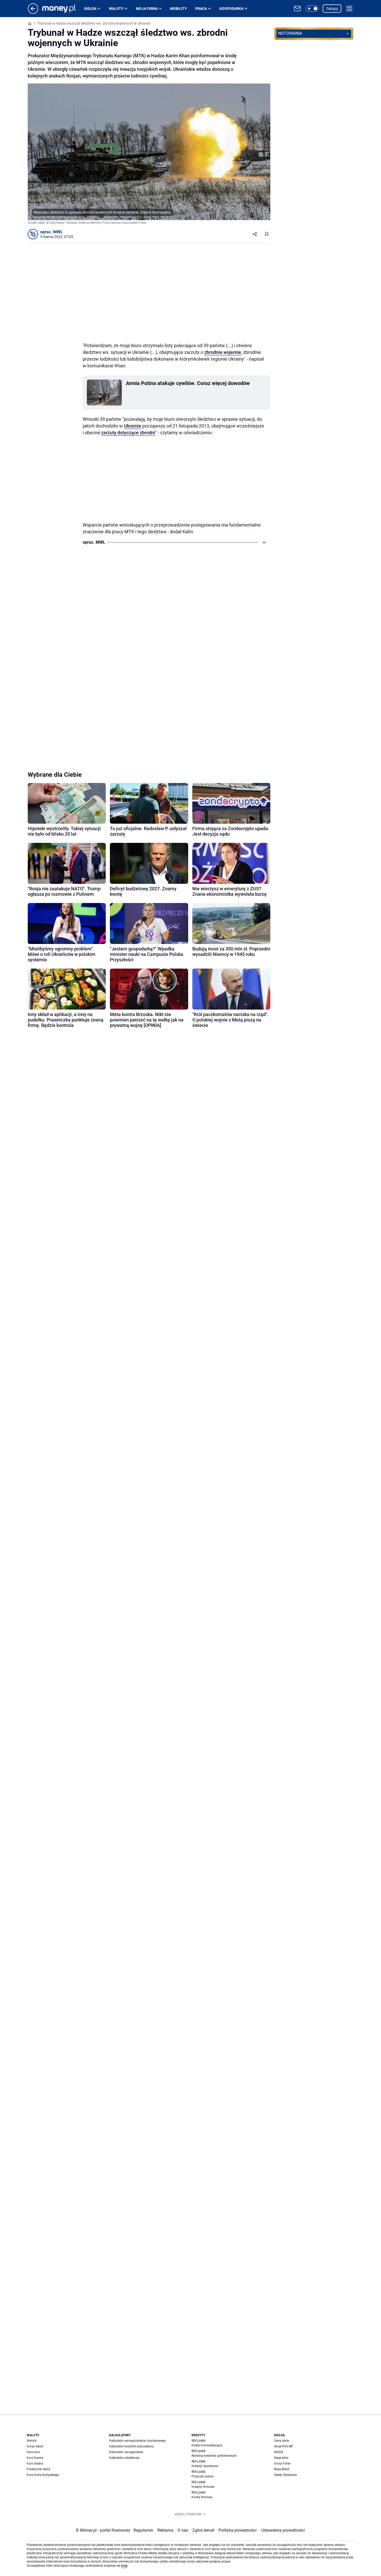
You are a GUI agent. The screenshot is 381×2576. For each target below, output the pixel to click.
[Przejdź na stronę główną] (33, 12)
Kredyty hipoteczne (205, 2466)
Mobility (178, 9)
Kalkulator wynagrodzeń (126, 2452)
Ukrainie (133, 426)
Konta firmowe (202, 2497)
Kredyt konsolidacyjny (207, 2445)
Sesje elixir (281, 2458)
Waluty (116, 9)
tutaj (124, 2566)
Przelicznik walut (38, 2469)
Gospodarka (231, 9)
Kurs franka (35, 2458)
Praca (201, 9)
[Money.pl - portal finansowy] (63, 9)
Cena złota (281, 2441)
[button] (312, 9)
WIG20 (279, 2452)
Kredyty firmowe (203, 2487)
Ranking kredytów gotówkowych (214, 2456)
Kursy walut (35, 2446)
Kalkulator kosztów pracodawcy (132, 2446)
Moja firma (147, 9)
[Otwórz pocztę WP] (297, 9)
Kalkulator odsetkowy (124, 2458)
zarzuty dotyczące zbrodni (128, 433)
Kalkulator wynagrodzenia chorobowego (137, 2441)
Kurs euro (33, 2452)
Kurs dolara (35, 2463)
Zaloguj (332, 9)
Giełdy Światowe (285, 2475)
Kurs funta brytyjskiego (43, 2475)
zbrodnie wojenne (223, 352)
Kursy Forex (282, 2463)
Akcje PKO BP (284, 2446)
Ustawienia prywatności (282, 2530)
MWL (58, 232)
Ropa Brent (282, 2469)
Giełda (90, 9)
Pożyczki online (202, 2476)
